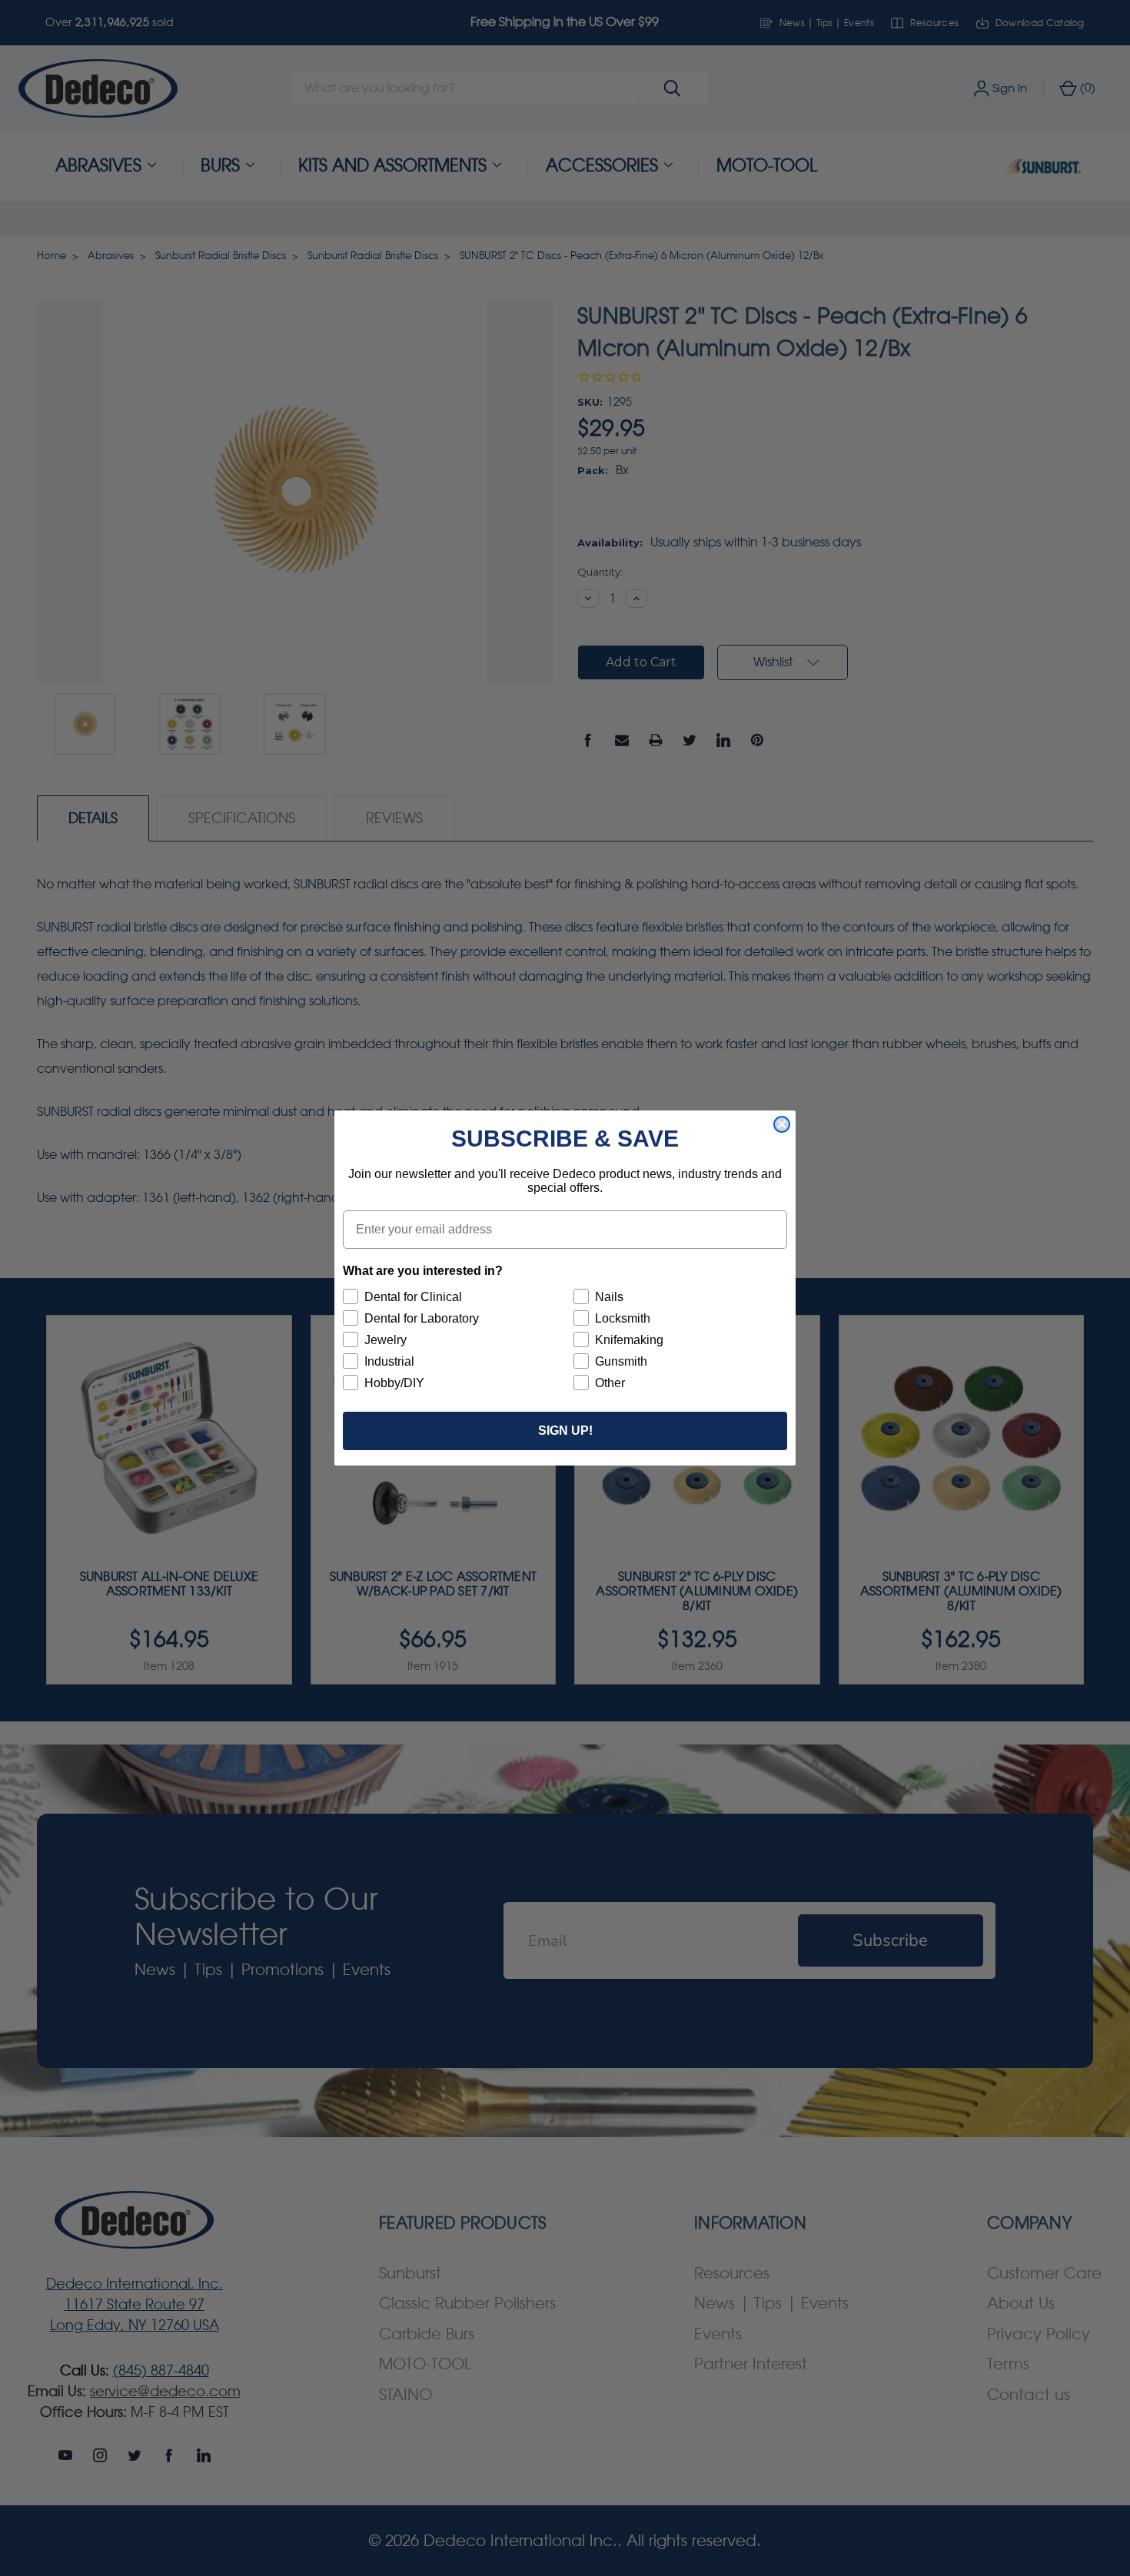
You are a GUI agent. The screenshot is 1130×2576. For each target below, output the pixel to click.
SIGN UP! (565, 1431)
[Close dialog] (782, 1124)
